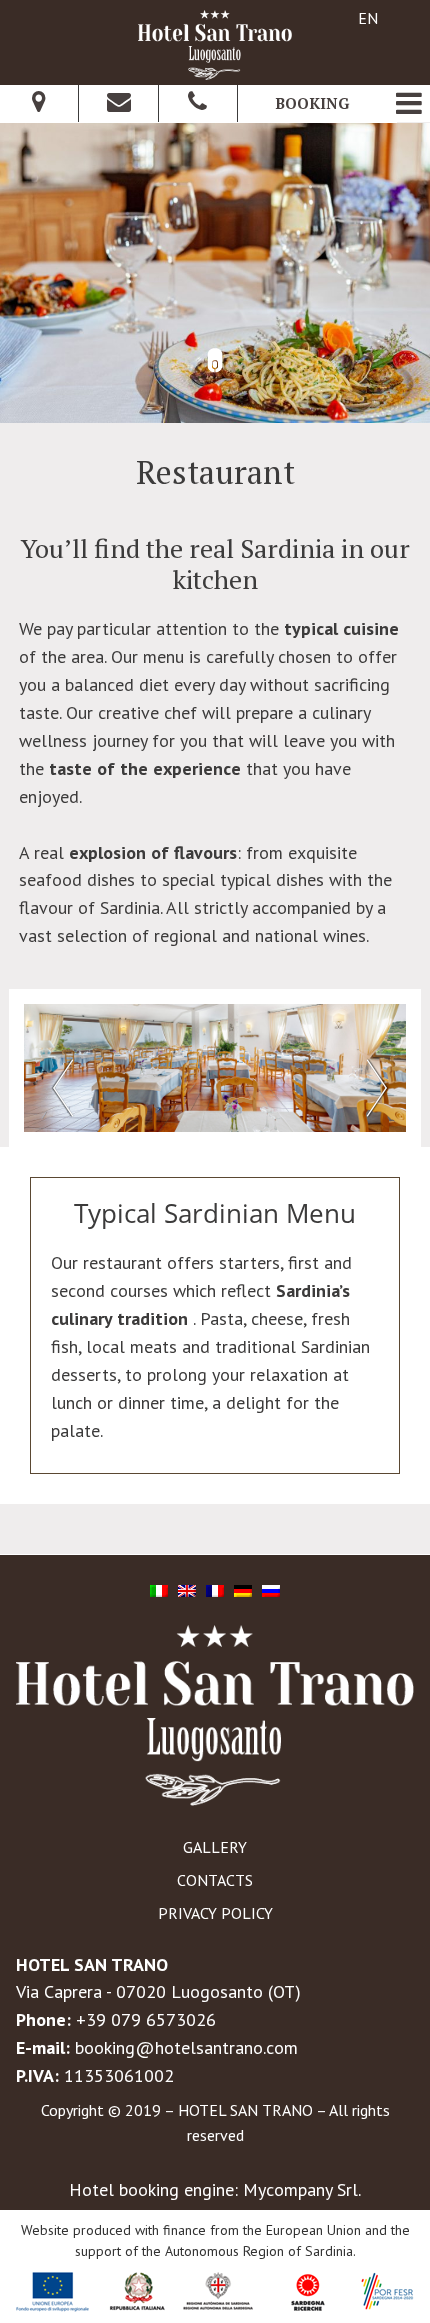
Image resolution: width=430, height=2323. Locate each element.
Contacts (215, 1880)
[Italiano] (159, 1589)
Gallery (215, 1847)
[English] (187, 1589)
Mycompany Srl (300, 2189)
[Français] (215, 1589)
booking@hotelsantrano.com (186, 2047)
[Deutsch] (243, 1589)
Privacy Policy (215, 1913)
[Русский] (271, 1589)
